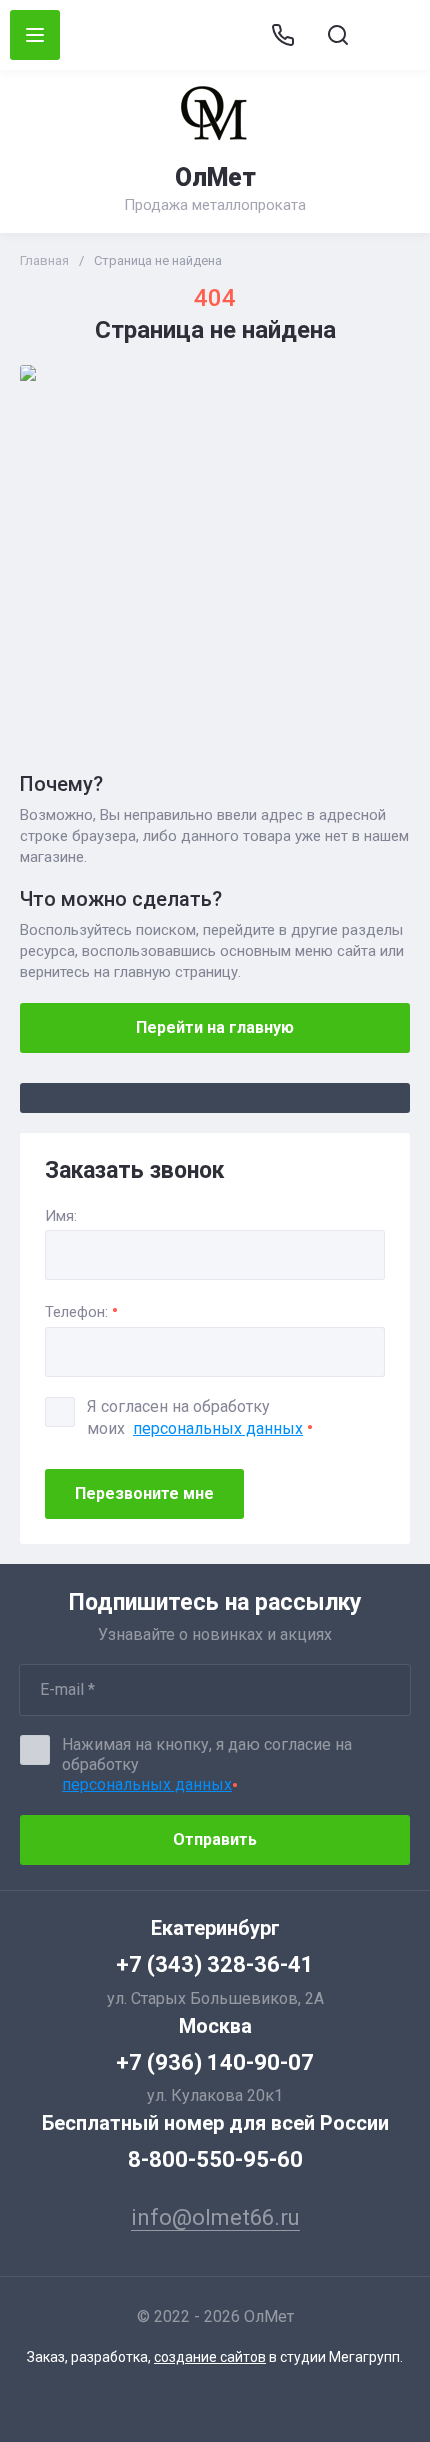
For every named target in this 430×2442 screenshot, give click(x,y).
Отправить (215, 1839)
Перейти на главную (215, 1027)
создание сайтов (210, 2357)
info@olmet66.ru (392, 35)
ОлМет (215, 177)
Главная (44, 260)
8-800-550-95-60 (215, 2159)
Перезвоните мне (144, 1493)
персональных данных (218, 1428)
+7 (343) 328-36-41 (215, 1964)
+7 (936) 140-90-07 (215, 2062)
